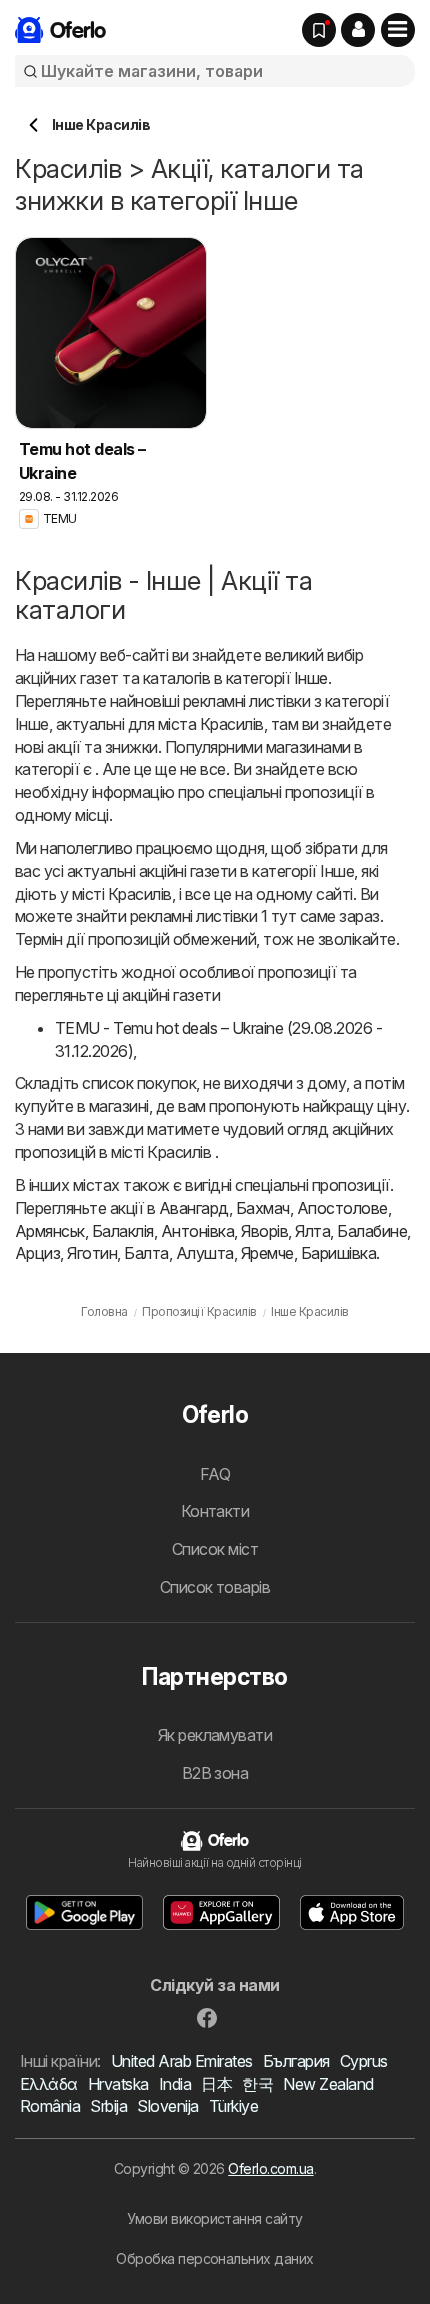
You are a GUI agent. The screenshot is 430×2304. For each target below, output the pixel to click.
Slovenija (167, 2106)
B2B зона (215, 1773)
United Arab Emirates (182, 2061)
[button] (358, 30)
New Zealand (328, 2084)
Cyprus (364, 2061)
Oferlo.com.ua (270, 2168)
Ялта (312, 1231)
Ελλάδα (49, 2084)
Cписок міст (215, 1549)
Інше (311, 678)
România (50, 2106)
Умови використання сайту (215, 2218)
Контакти (215, 1511)
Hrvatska (118, 2084)
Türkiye (233, 2106)
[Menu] (398, 30)
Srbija (108, 2106)
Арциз (37, 1253)
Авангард (194, 1208)
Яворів (264, 1231)
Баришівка (338, 1253)
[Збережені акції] (319, 30)
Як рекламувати (215, 1735)
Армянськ (50, 1231)
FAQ (215, 1474)
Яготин (92, 1253)
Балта (146, 1253)
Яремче (267, 1253)
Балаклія (123, 1231)
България (296, 2061)
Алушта (205, 1253)
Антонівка (197, 1231)
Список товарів (215, 1587)
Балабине (372, 1231)
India (175, 2084)
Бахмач (263, 1208)
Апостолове (342, 1208)
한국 (257, 2084)
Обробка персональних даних (215, 2258)
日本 (216, 2084)
